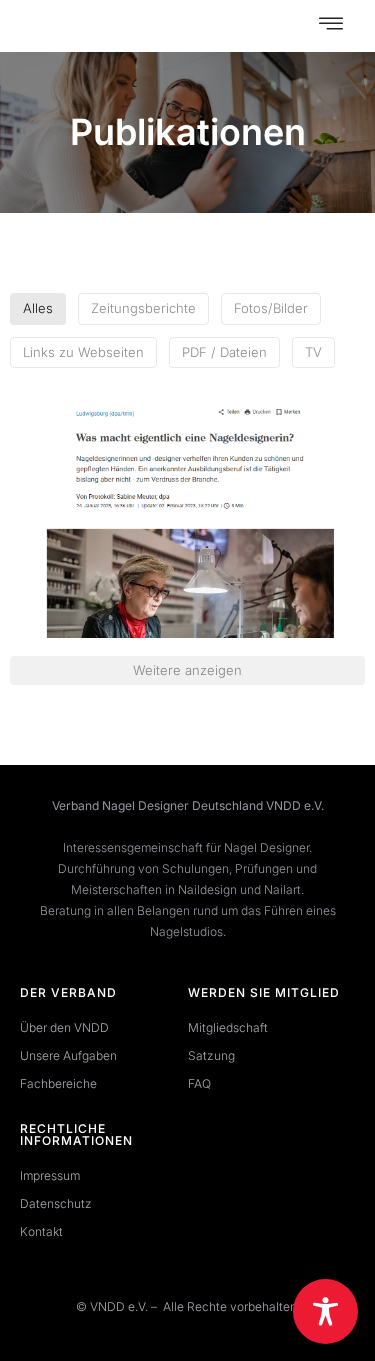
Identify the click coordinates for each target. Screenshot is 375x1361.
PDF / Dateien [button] (224, 352)
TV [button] (313, 352)
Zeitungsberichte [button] (143, 308)
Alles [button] (38, 308)
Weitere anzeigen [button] (187, 670)
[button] (187, 519)
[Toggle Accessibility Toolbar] (325, 1311)
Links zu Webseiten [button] (83, 352)
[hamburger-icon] (331, 26)
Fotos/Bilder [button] (271, 308)
